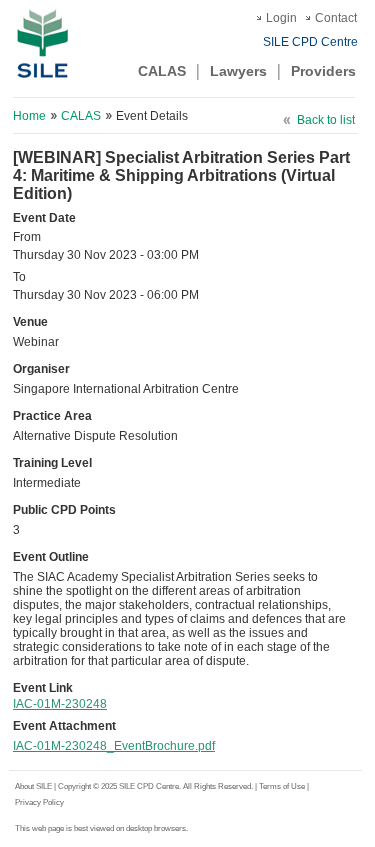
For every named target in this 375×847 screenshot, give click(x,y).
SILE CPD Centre (310, 42)
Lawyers (238, 71)
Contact (336, 18)
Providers (323, 71)
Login (281, 18)
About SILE (33, 786)
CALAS (162, 71)
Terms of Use (283, 786)
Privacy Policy (39, 802)
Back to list (326, 120)
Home (29, 116)
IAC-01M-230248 (60, 704)
